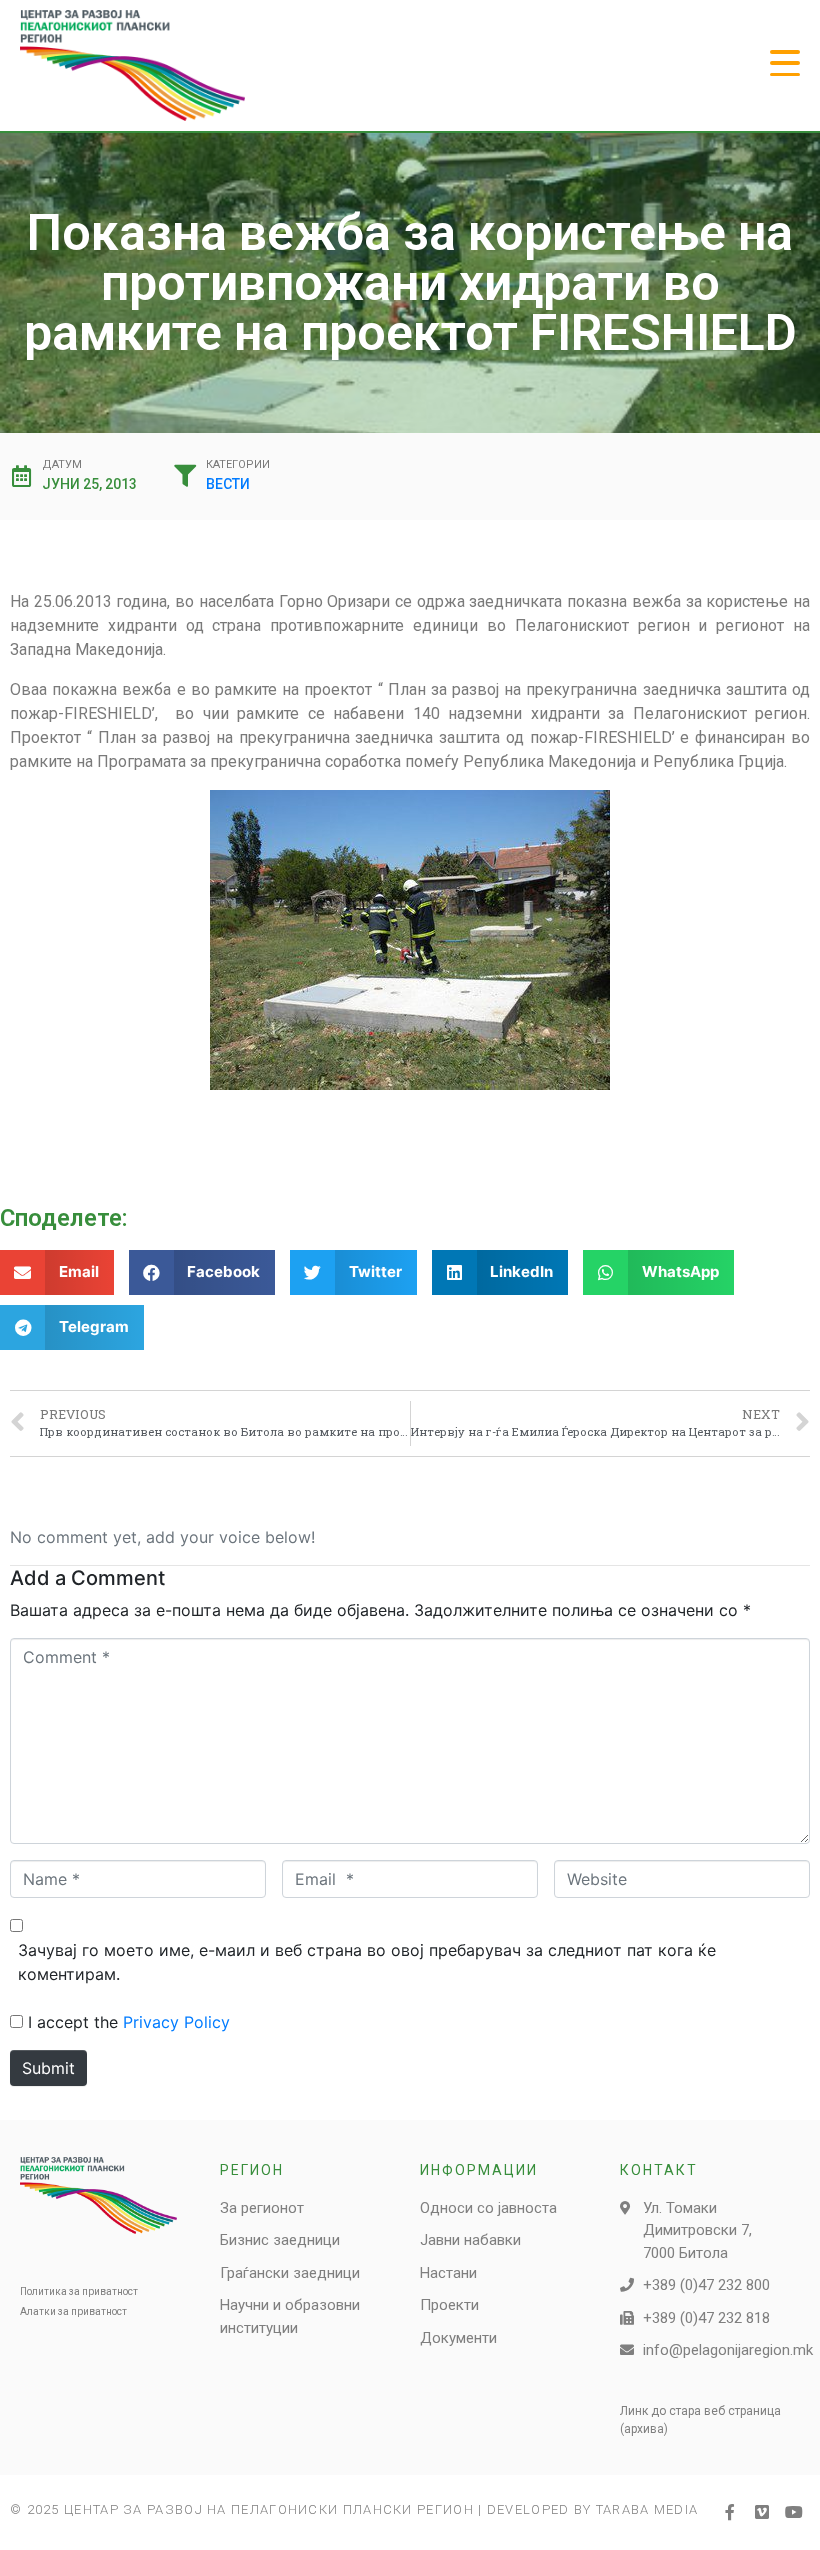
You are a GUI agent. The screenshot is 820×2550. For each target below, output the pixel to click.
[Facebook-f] (730, 2512)
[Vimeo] (762, 2512)
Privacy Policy (176, 2022)
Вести (228, 484)
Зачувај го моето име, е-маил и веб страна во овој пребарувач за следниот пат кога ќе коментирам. (367, 1962)
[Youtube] (794, 2512)
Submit (48, 2068)
